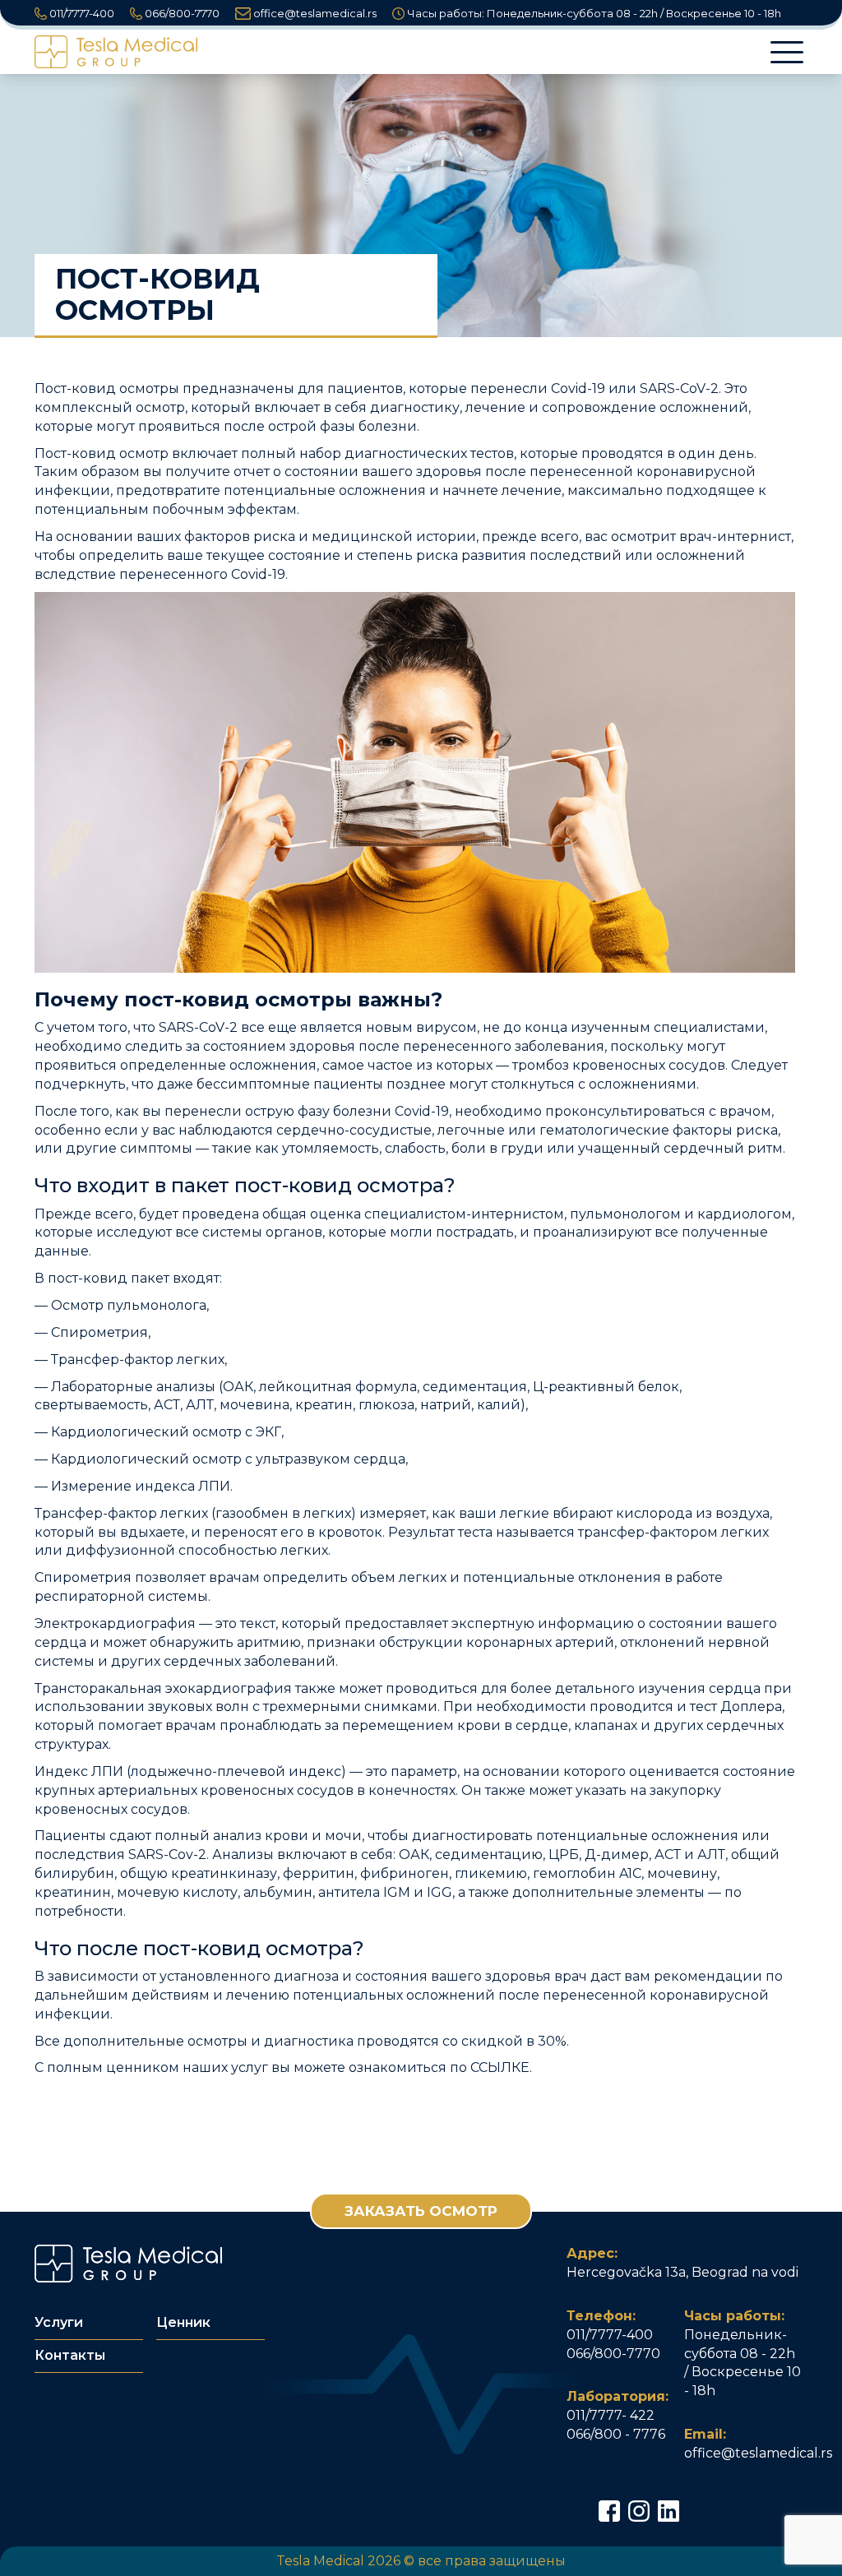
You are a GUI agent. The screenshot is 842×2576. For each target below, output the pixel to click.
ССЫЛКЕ (500, 2067)
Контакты (70, 2355)
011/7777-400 (81, 13)
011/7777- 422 (611, 2415)
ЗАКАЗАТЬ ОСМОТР (421, 2211)
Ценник (183, 2322)
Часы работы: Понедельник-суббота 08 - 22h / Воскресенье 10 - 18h (593, 13)
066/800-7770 (181, 13)
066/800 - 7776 (616, 2434)
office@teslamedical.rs (314, 13)
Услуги (59, 2322)
